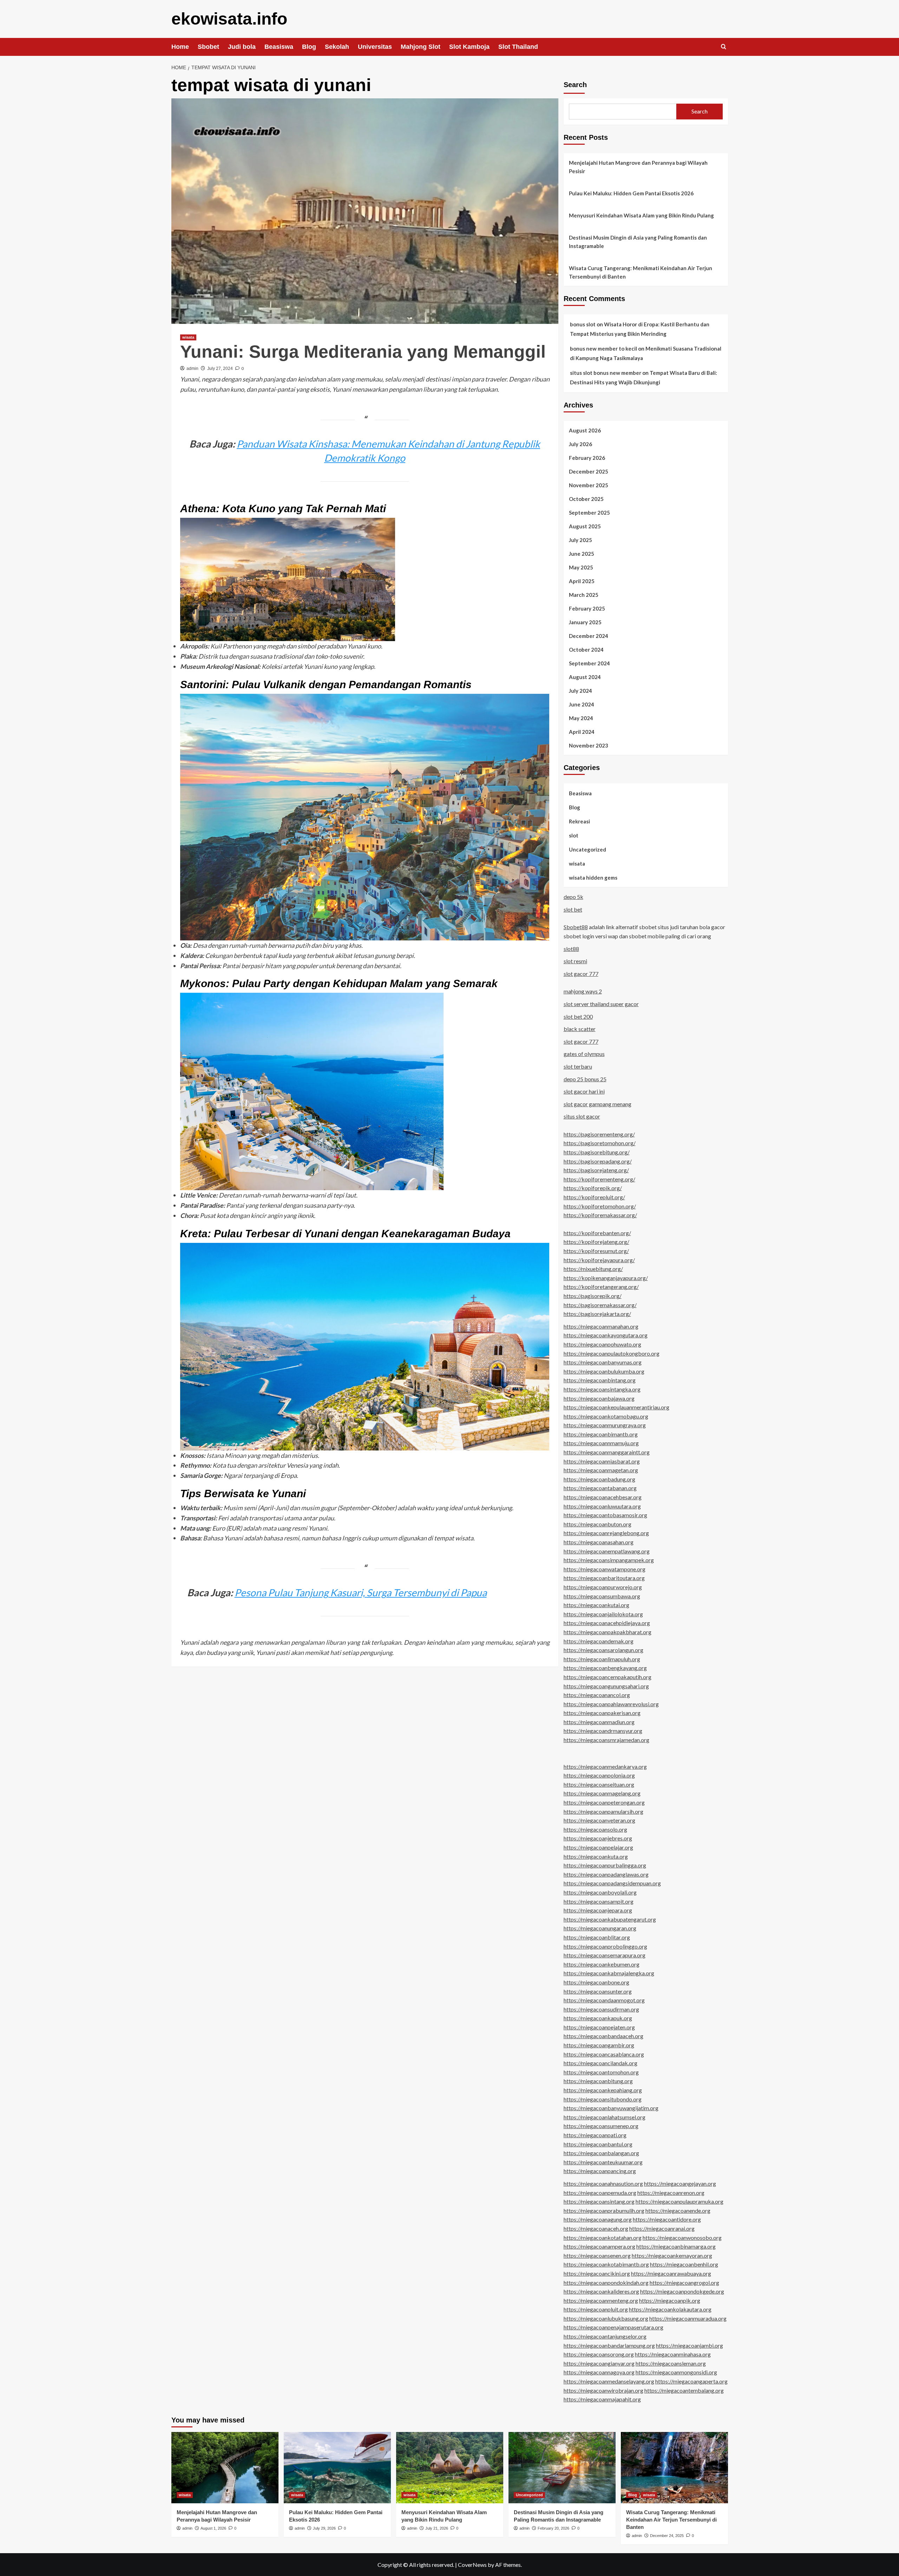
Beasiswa (279, 47)
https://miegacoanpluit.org (596, 2309)
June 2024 (582, 704)
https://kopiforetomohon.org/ (600, 1206)
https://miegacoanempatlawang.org (607, 1551)
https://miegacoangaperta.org (691, 2381)
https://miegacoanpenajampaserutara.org (613, 2327)
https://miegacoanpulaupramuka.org (680, 2201)
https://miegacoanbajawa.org (599, 1398)
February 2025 (587, 608)
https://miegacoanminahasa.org (673, 2354)
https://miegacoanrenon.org (671, 2193)
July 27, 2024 (220, 369)
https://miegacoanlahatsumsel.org (605, 2117)
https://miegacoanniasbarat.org (602, 1461)
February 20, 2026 (553, 2528)
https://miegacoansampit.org (599, 1901)
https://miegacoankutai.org (596, 1605)
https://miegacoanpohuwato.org (602, 1344)
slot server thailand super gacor (601, 1004)
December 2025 (589, 471)
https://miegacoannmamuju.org (601, 1443)
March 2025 (584, 595)
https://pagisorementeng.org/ (599, 1134)
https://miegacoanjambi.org (690, 2345)
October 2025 (586, 499)
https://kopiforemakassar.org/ (600, 1215)
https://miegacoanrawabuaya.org (671, 2273)
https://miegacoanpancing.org (600, 2171)
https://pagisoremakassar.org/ (600, 1305)
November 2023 (589, 745)
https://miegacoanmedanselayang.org (609, 2381)
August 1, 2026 (213, 2528)
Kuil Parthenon (231, 646)
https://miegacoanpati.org (595, 2135)
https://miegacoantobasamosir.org (605, 1515)
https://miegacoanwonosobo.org (682, 2238)
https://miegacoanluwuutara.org (602, 1506)
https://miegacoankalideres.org (601, 2291)
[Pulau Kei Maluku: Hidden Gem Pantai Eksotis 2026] (337, 2468)
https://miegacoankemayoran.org (672, 2255)
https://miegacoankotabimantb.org (606, 2264)
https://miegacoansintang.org (599, 2201)
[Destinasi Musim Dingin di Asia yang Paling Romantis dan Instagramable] (562, 2468)
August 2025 (585, 526)
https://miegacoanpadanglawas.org (606, 1874)
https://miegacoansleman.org (671, 2363)
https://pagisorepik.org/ (593, 1296)
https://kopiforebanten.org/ (597, 1233)
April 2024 (582, 732)
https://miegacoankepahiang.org (603, 2090)
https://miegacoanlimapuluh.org (602, 1659)
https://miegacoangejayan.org (680, 2183)
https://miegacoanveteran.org (599, 1820)
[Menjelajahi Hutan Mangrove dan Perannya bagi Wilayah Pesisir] (225, 2468)
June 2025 (582, 554)
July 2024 (580, 691)
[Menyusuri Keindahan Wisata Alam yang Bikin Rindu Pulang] (450, 2468)
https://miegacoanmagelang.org (602, 1793)
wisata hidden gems (593, 878)
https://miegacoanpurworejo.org (603, 1587)
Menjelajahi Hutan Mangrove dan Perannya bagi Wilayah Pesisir (638, 167)
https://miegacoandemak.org (599, 1641)
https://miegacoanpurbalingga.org (605, 1865)
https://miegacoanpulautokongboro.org (612, 1353)
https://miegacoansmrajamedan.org (606, 1740)
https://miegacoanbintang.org (600, 1380)
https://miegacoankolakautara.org (670, 2309)
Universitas (375, 47)
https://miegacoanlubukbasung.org (606, 2318)
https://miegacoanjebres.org (598, 1838)
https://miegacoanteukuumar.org (603, 2162)
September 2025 (589, 513)
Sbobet (208, 47)
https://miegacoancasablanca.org (604, 2054)
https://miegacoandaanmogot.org (604, 2000)
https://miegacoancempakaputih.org (608, 1677)
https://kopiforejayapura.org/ (599, 1260)
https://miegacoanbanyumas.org (603, 1362)
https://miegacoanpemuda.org (600, 2193)
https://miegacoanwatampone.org (605, 1569)
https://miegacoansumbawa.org (602, 1596)
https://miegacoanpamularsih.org (603, 1811)
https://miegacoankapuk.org (598, 2018)
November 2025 (589, 485)
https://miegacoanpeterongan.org (604, 1802)
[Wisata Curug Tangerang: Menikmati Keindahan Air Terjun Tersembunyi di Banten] (674, 2468)
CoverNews (472, 2565)
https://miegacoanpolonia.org (599, 1775)
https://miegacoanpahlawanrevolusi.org (611, 1704)
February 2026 (587, 458)
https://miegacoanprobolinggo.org (605, 1946)
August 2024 (585, 677)
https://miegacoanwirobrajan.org (603, 2390)
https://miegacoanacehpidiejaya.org (607, 1623)
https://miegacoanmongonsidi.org (676, 2372)
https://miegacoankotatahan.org (603, 2238)
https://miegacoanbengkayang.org (605, 1668)
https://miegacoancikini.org (597, 2273)
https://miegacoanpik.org (670, 2300)
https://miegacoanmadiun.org (599, 1722)
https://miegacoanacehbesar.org (603, 1497)
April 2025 (582, 581)
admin (192, 369)
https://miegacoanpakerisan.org (602, 1713)
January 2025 (585, 622)
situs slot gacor (582, 1116)
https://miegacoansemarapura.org (605, 1955)
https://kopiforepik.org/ (593, 1188)
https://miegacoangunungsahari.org (606, 1686)
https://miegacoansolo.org (595, 1829)
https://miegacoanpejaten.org (599, 2027)
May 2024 (581, 718)
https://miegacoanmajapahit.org (602, 2399)
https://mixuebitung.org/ (593, 1269)
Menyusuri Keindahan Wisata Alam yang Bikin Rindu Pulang (641, 215)
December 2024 (589, 636)
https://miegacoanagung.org (598, 2219)
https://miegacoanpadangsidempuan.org (612, 1883)
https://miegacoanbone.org (596, 1982)
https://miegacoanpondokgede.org (682, 2291)
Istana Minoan (226, 1455)
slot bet (573, 909)
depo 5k (573, 897)
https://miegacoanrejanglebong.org (606, 1533)
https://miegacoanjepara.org (598, 1910)
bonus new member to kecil (603, 348)
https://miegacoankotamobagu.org (606, 1416)
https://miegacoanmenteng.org (601, 2300)
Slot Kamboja (469, 47)
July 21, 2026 (437, 2528)
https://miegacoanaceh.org (596, 2228)
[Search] (724, 47)
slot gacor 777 (581, 974)
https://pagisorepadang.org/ (598, 1161)
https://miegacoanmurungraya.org (605, 1425)
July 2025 (580, 540)
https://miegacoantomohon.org (601, 2072)
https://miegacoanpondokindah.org (606, 2282)
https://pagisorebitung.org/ (597, 1152)
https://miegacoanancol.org (597, 1695)
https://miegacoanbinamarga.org (676, 2246)
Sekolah (337, 47)
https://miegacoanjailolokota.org (603, 1614)
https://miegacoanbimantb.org (601, 1434)
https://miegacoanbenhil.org (684, 2264)
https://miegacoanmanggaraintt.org (607, 1452)
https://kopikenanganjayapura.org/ (606, 1278)
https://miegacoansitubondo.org (603, 2099)
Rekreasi (579, 821)
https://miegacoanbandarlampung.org (609, 2345)
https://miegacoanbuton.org (598, 1524)
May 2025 (581, 567)
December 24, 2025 (667, 2536)
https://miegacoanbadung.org (599, 1479)
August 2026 (585, 430)
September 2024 (589, 663)
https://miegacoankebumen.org (602, 1964)
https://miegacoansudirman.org (601, 2009)
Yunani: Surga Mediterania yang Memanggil (363, 352)
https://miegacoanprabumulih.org (604, 2210)
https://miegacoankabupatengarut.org (610, 1919)
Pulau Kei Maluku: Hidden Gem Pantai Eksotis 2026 (631, 193)
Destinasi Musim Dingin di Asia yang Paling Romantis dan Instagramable (638, 242)
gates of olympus (584, 1054)
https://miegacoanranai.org (662, 2228)
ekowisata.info (229, 19)
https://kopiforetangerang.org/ (601, 1287)
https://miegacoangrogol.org (684, 2282)
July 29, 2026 (324, 2528)
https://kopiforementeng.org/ (599, 1179)
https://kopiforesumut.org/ (596, 1251)
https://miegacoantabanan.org (600, 1488)
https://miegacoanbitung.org (598, 2081)
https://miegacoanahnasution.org (603, 2183)
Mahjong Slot (421, 47)
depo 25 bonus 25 (585, 1079)
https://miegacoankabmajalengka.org (609, 1973)
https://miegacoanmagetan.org (601, 1470)
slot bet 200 (578, 1016)
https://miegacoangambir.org (599, 2045)
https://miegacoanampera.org (599, 2246)
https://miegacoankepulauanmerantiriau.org (616, 1407)
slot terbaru (578, 1066)
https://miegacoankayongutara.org (606, 1335)
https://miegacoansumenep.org (601, 2126)
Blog (309, 47)
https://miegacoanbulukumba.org (604, 1371)
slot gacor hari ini (584, 1091)
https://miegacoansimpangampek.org (609, 1560)
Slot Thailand (518, 47)
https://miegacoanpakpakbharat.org (608, 1632)
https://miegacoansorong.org (599, 2354)
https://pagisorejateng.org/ (596, 1170)
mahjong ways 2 (583, 991)
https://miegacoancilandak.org (601, 2063)
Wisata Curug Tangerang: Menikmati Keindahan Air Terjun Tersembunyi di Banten (641, 272)
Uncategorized (588, 849)
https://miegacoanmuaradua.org (688, 2318)
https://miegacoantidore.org (667, 2219)
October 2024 (586, 650)
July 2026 (580, 444)
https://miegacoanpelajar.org (598, 1847)
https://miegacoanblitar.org (597, 1937)
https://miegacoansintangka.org (602, 1389)
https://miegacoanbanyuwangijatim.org (611, 2108)
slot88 (571, 949)
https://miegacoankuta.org (596, 1856)
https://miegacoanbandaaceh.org (603, 2036)
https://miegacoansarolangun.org (603, 1650)
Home (180, 47)
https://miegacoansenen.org (597, 2255)
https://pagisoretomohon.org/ (600, 1143)
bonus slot (583, 324)
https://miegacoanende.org (678, 2210)
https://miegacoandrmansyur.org (603, 1731)
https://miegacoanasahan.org (599, 1542)
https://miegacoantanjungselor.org (605, 2336)
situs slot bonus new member (606, 373)
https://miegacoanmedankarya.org (605, 1766)
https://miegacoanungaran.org (600, 1928)
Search (575, 85)
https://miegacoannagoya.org (599, 2372)
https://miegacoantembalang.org (684, 2390)
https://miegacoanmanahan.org (601, 1326)
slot (574, 835)
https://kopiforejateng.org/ (596, 1242)
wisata (188, 337)
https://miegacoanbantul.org (598, 2144)
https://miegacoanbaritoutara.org (604, 1578)
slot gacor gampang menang (598, 1104)
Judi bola (242, 47)
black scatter (580, 1029)
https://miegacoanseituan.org (599, 1784)
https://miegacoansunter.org (598, 1991)
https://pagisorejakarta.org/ (597, 1314)
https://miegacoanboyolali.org (600, 1892)
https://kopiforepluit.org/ (594, 1197)
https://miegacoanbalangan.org (601, 2153)
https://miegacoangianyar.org (599, 2363)
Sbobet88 (576, 927)
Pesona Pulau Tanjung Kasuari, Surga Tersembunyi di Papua (361, 1592)
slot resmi (575, 961)
